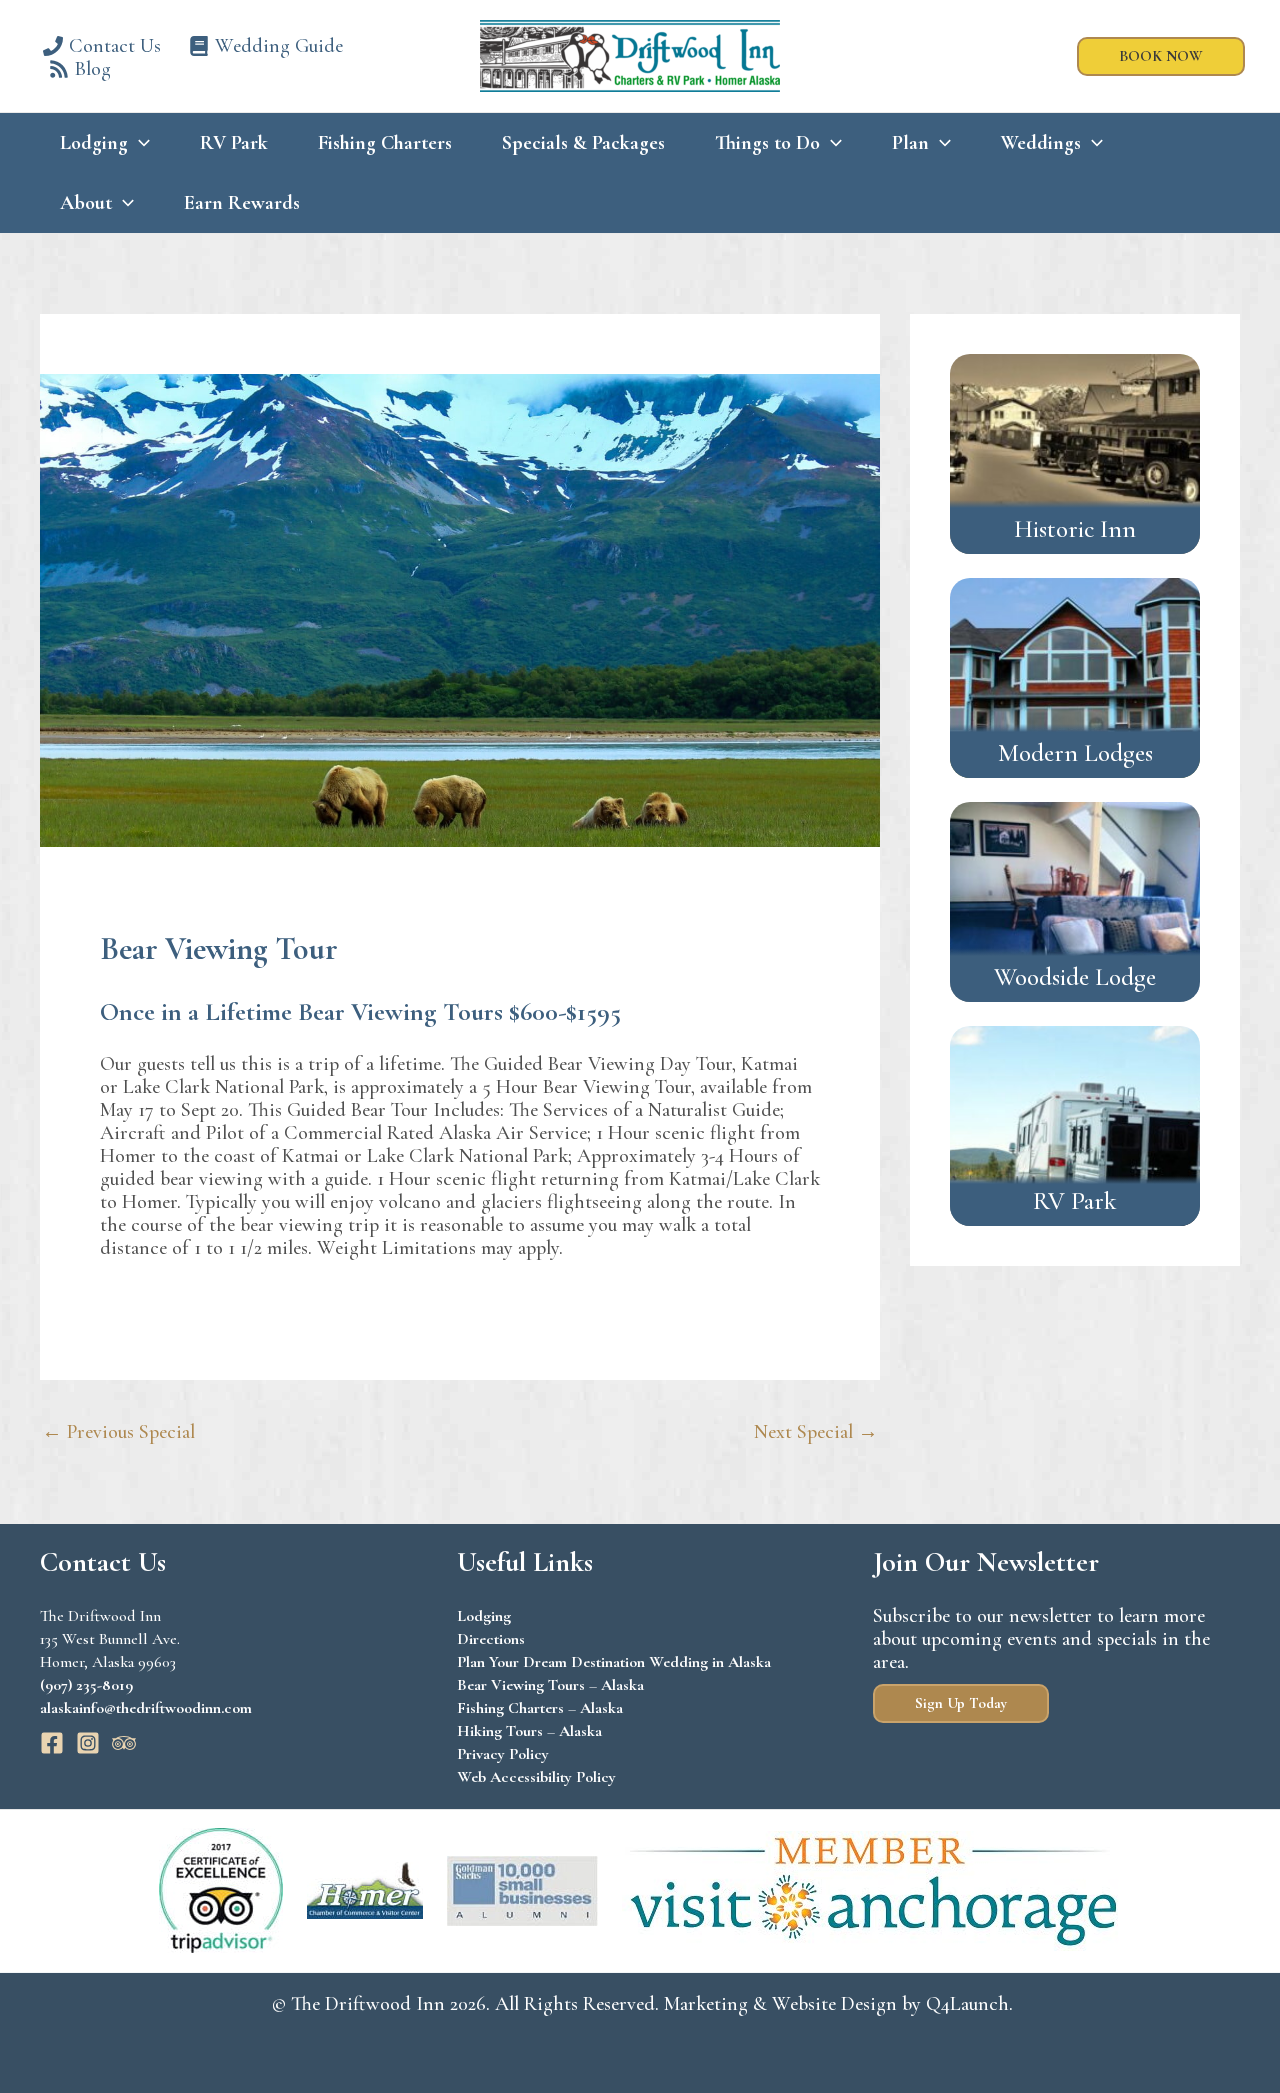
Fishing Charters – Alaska (540, 1708)
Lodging (484, 1616)
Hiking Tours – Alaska (529, 1731)
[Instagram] (88, 1743)
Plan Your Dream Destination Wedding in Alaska (614, 1662)
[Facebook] (52, 1743)
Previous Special (118, 1432)
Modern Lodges (1075, 753)
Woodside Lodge (1075, 977)
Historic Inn (1075, 529)
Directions (491, 1639)
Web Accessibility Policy (536, 1777)
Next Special (816, 1432)
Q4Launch (967, 2004)
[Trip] (124, 1743)
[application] (139, 143)
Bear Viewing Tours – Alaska (550, 1685)
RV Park (1075, 1201)
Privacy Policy (503, 1754)
